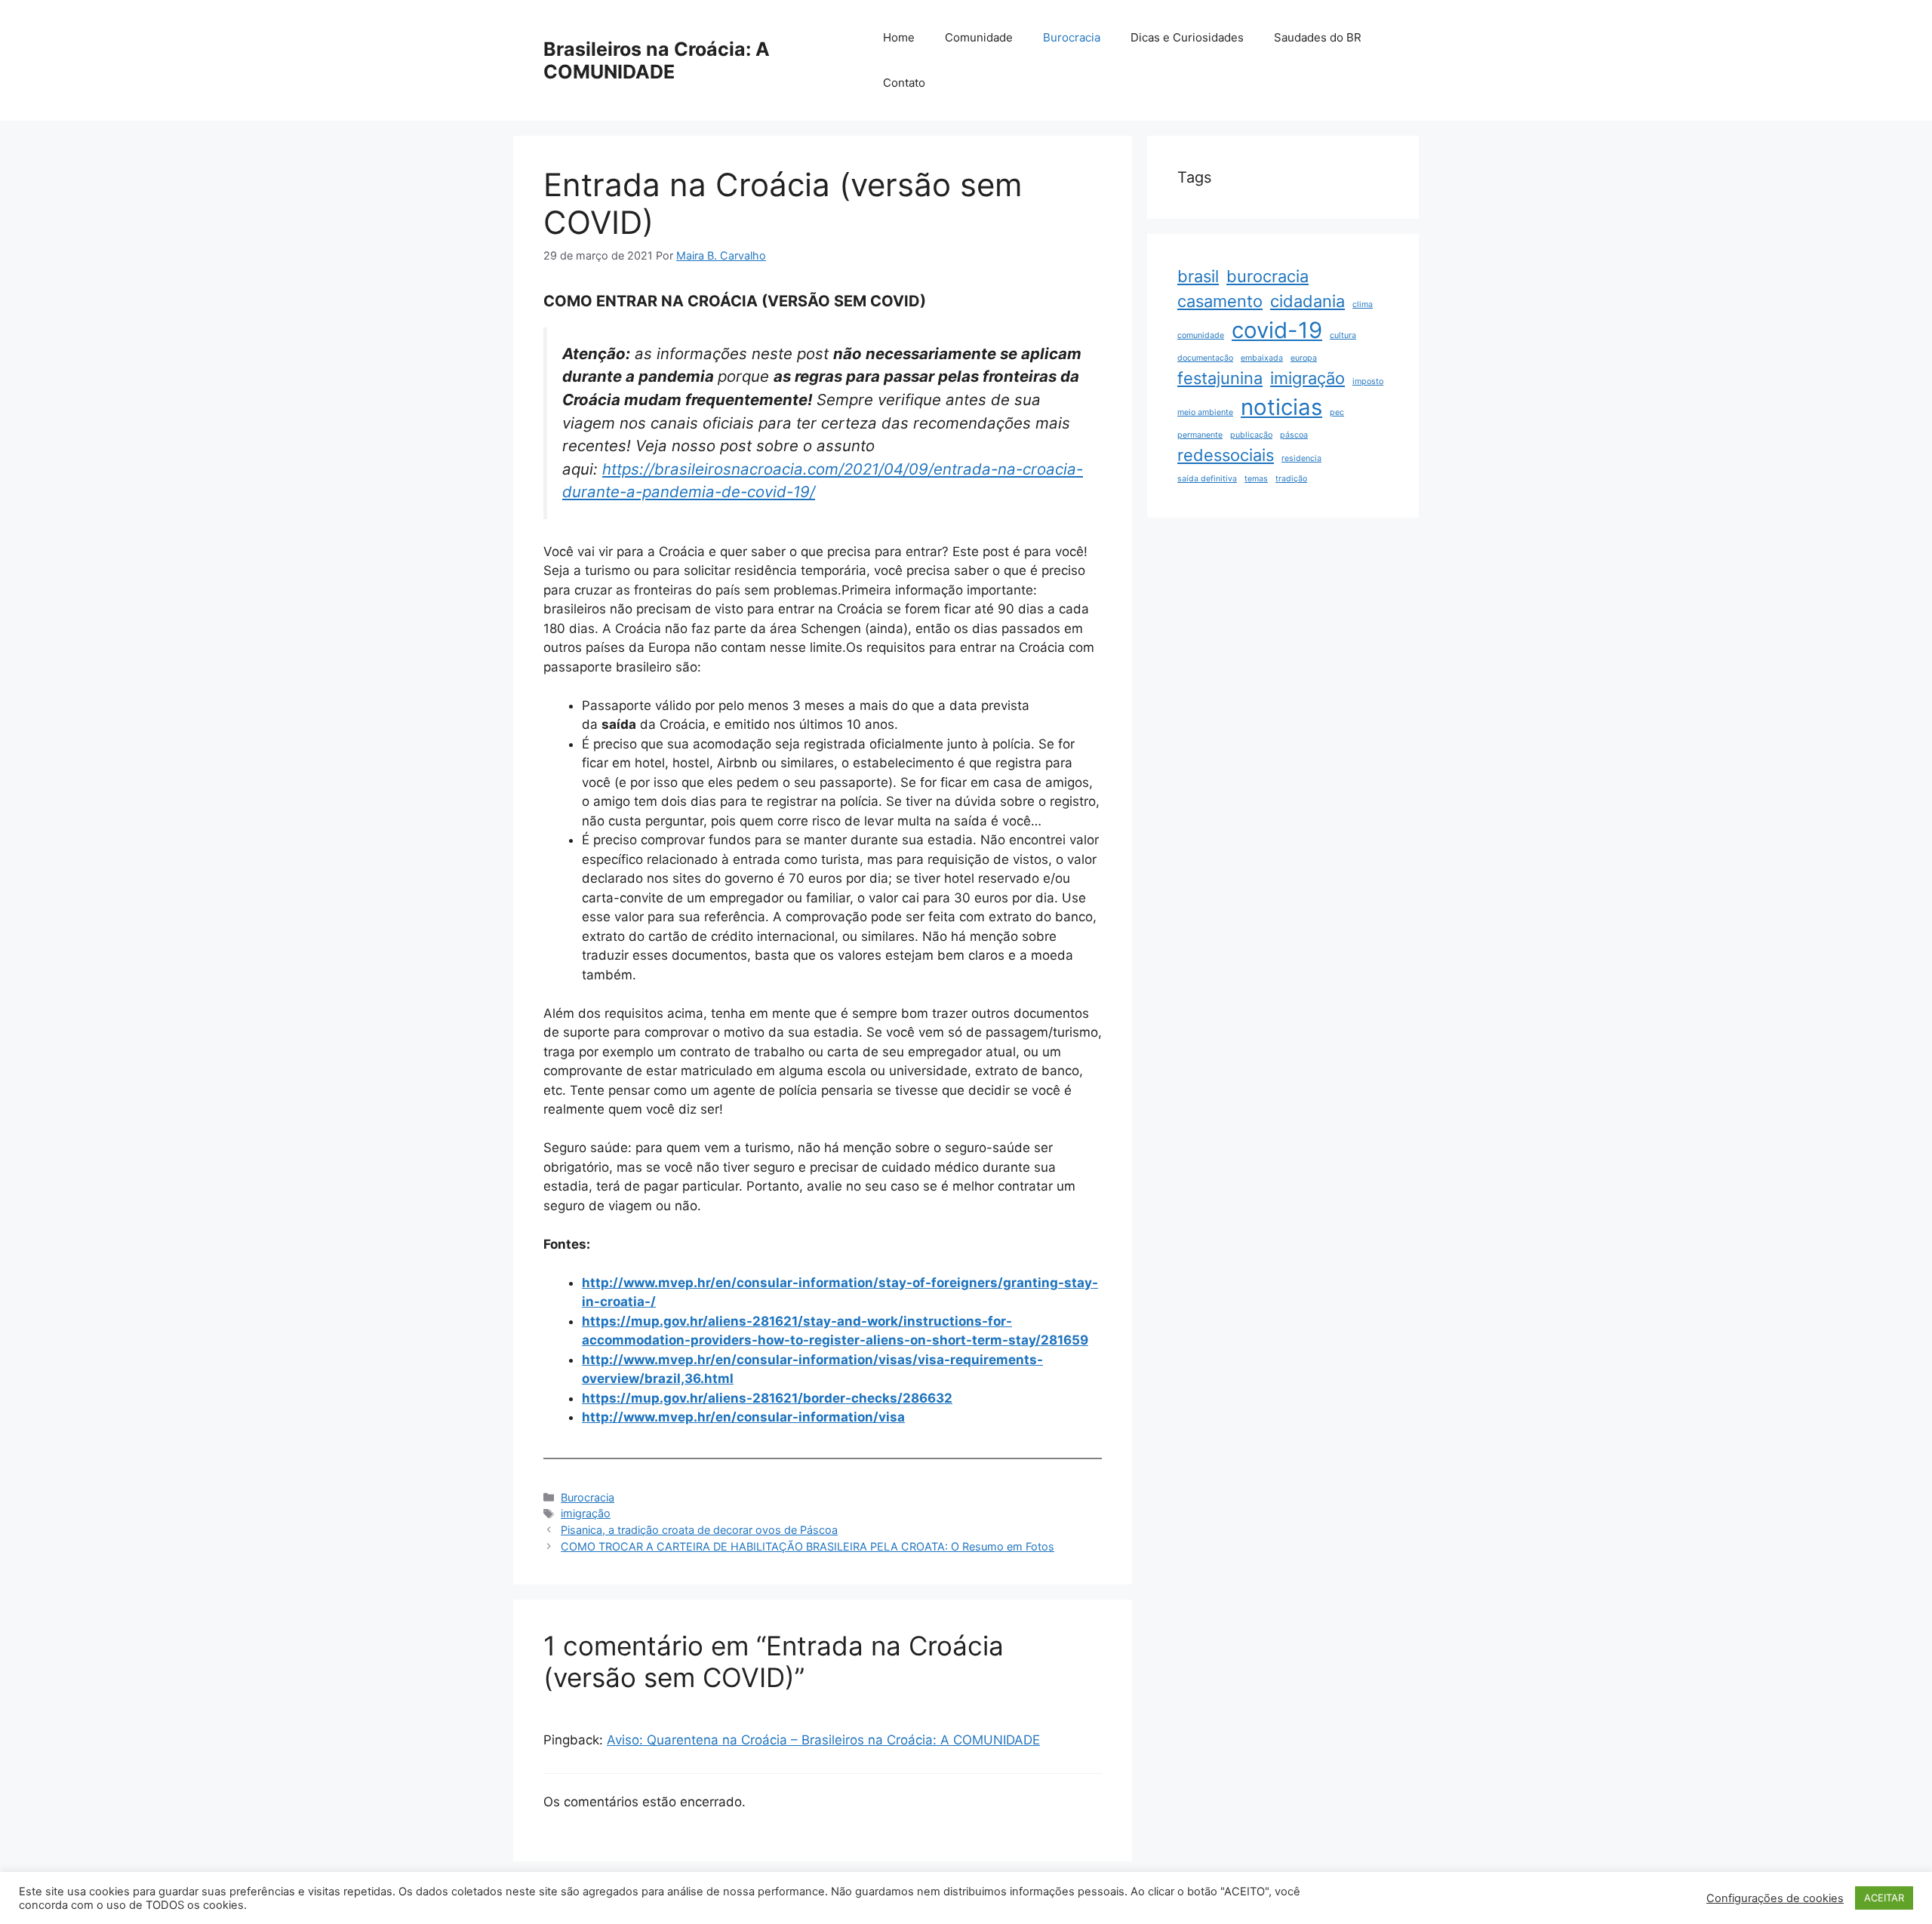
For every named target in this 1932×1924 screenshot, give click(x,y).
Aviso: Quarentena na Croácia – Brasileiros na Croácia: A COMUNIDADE (823, 1740)
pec (1337, 412)
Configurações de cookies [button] (1775, 1898)
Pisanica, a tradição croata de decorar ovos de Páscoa (699, 1530)
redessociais (1226, 455)
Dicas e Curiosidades (1187, 37)
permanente (1200, 435)
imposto (1368, 381)
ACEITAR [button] (1884, 1898)
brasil (1198, 276)
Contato (904, 83)
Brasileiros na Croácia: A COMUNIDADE (657, 60)
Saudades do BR (1318, 37)
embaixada (1262, 358)
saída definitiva (1207, 479)
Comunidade (979, 37)
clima (1363, 304)
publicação (1251, 435)
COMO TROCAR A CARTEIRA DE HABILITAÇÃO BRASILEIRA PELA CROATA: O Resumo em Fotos (808, 1546)
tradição (1291, 479)
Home (899, 37)
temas (1256, 479)
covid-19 (1277, 330)
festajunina (1220, 378)
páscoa (1294, 435)
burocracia (1267, 276)
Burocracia (1072, 37)
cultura (1343, 335)
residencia (1301, 458)
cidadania (1307, 301)
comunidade (1201, 335)
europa (1304, 358)
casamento (1220, 301)
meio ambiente (1205, 412)
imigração (586, 1513)
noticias (1281, 407)
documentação (1205, 358)
